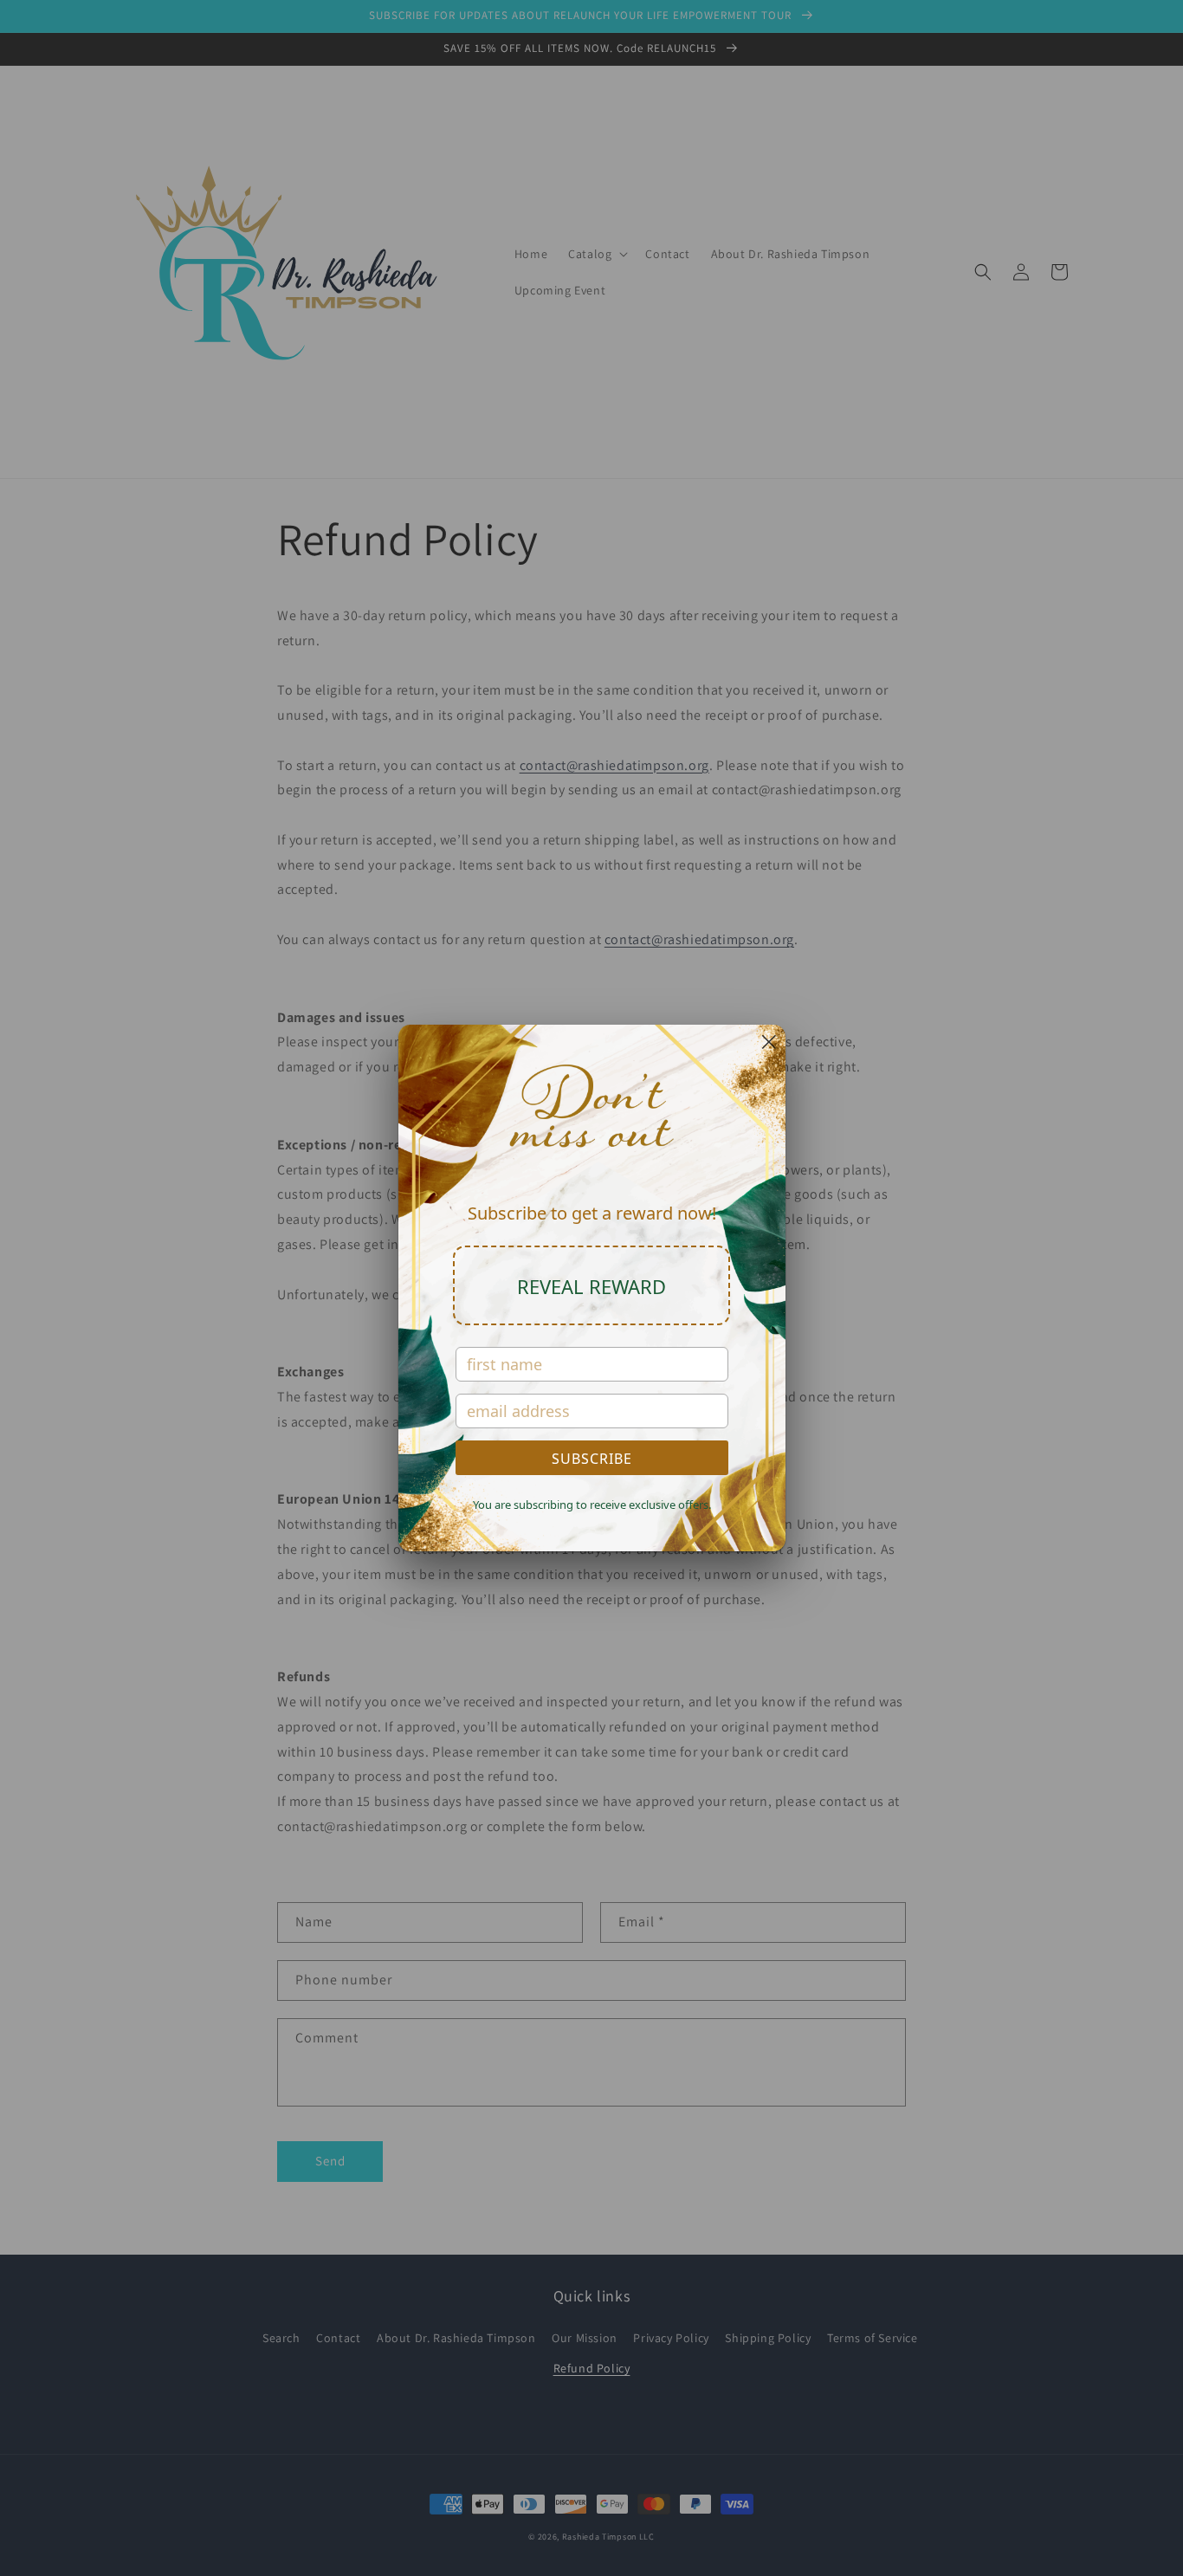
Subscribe (592, 1459)
